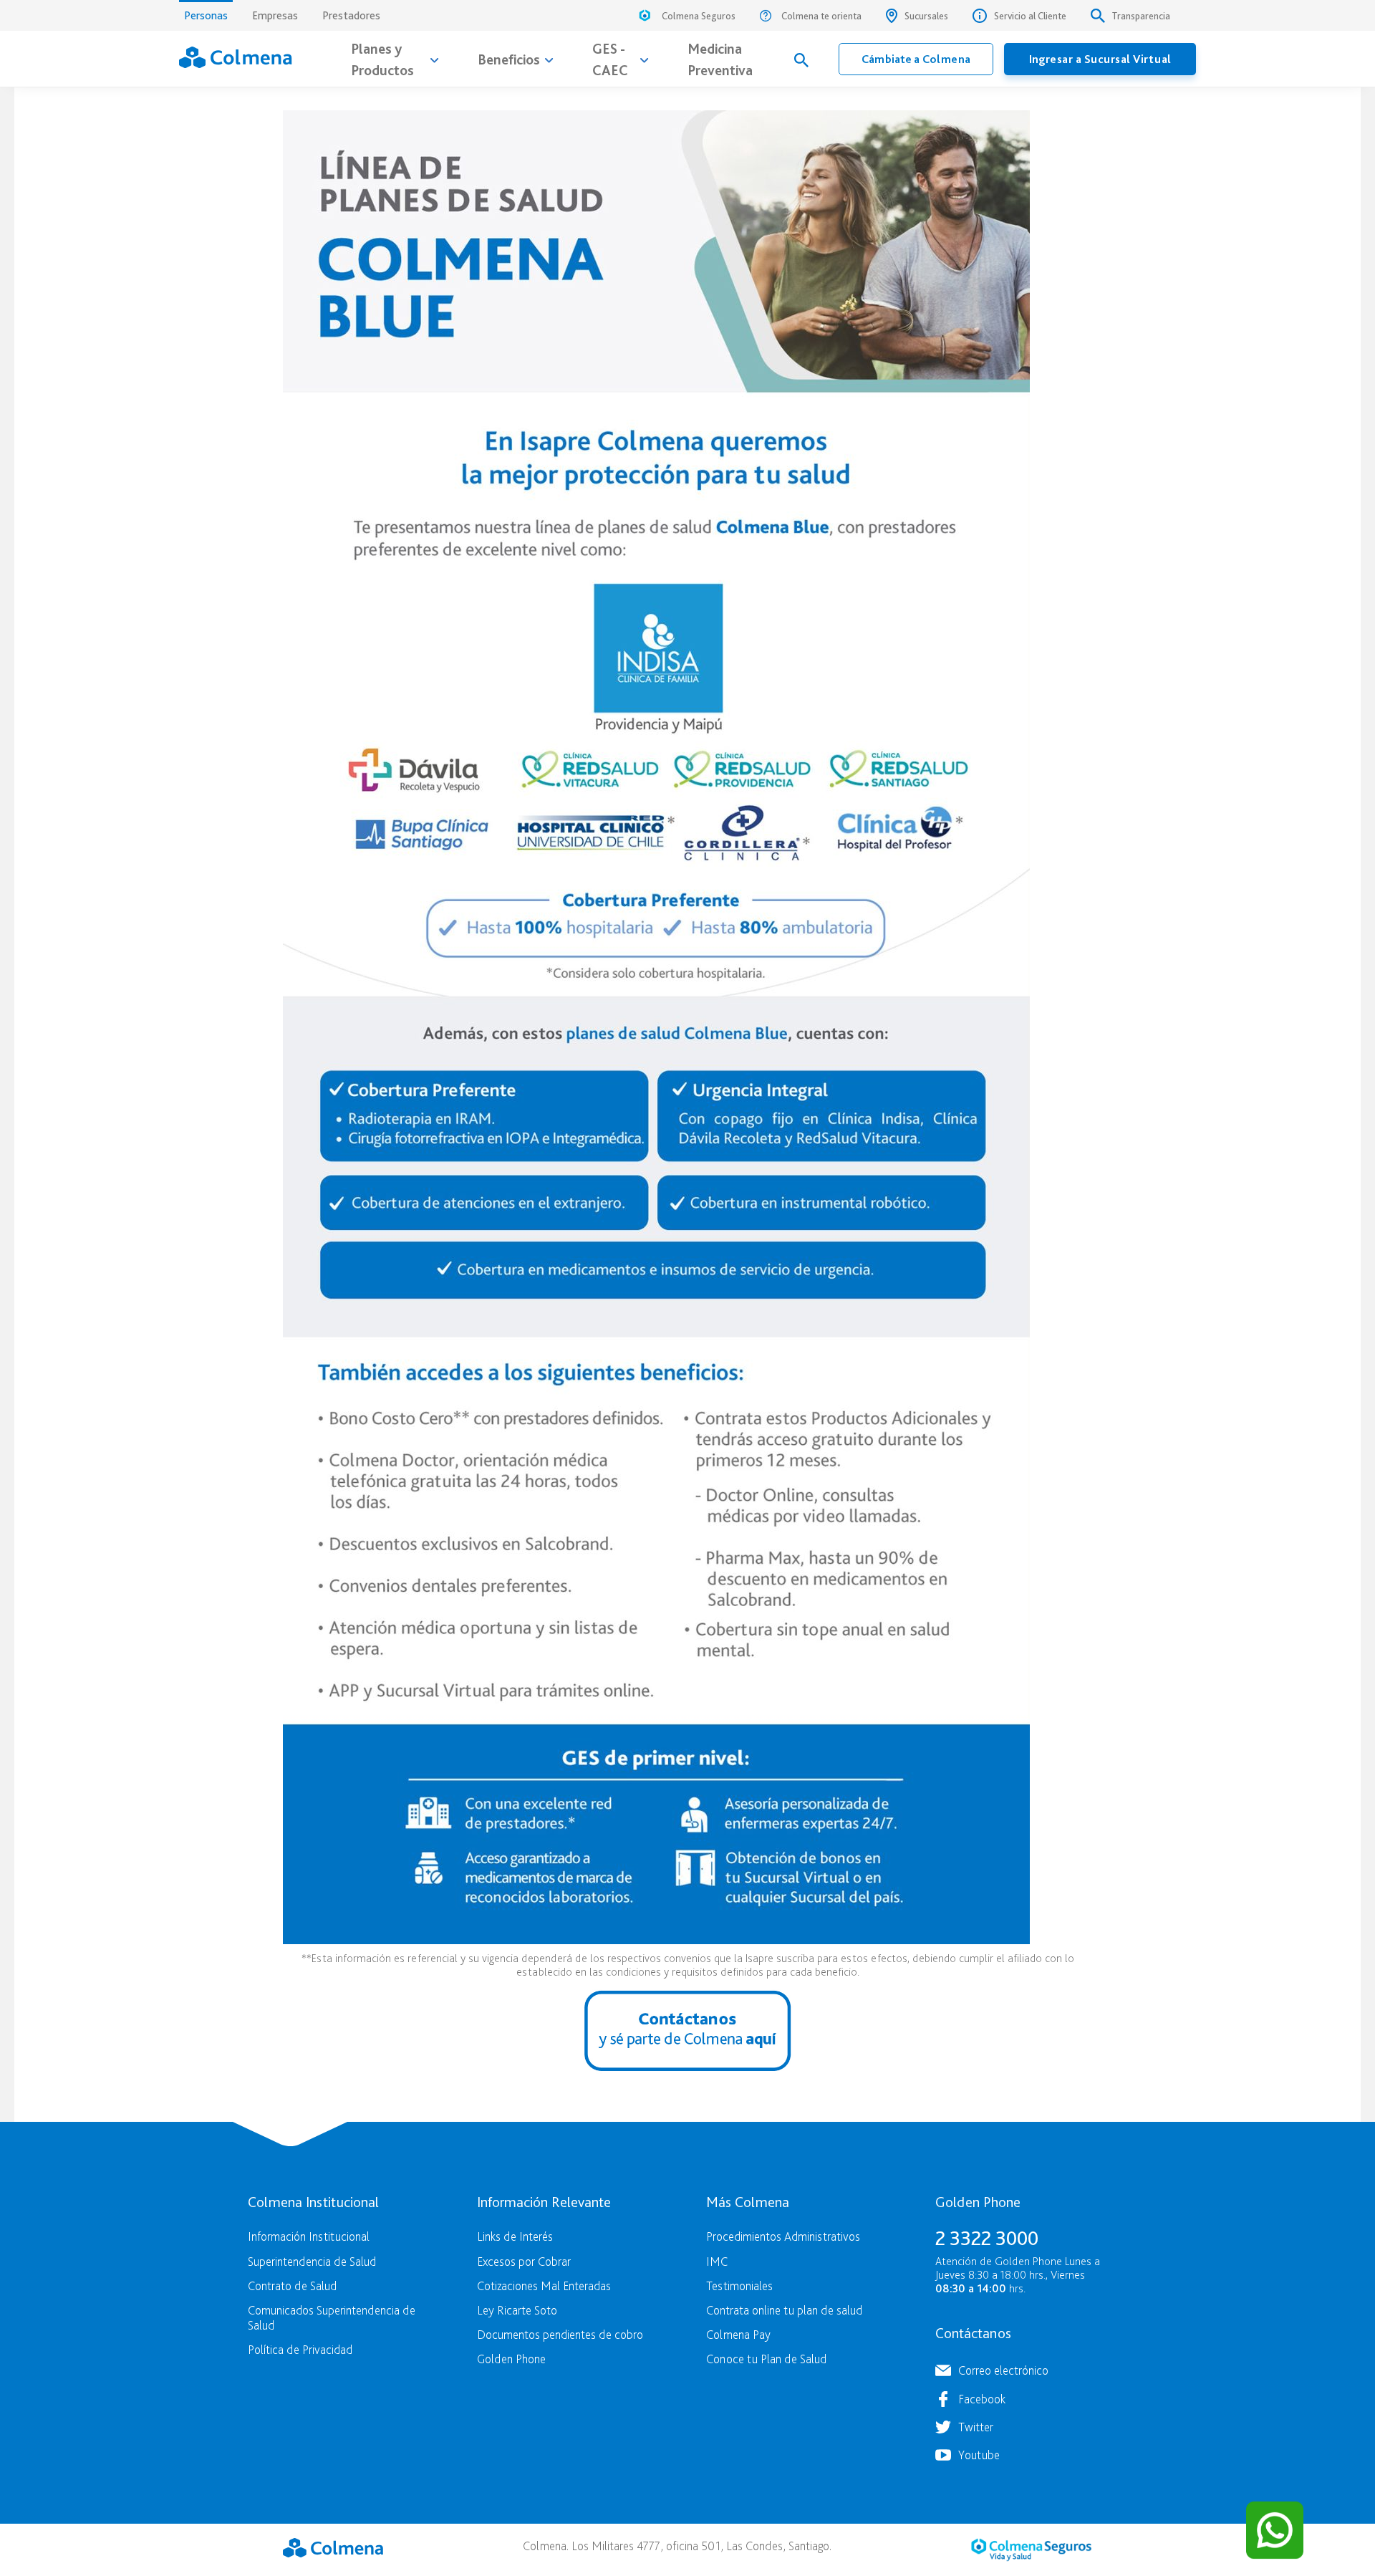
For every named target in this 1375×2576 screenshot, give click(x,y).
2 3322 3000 (987, 2238)
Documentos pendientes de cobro (560, 2334)
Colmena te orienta (821, 16)
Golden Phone (511, 2359)
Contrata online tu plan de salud (784, 2310)
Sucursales (926, 16)
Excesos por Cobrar (524, 2261)
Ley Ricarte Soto (517, 2310)
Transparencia (1141, 16)
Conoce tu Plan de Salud (766, 2359)
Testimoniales (739, 2286)
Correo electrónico (1003, 2370)
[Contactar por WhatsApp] (1275, 2530)
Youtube (979, 2455)
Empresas (275, 15)
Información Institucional (309, 2236)
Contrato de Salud (292, 2286)
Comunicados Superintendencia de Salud (332, 2317)
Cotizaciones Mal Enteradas (544, 2286)
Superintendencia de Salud (312, 2261)
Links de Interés (515, 2236)
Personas (206, 15)
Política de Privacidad (300, 2349)
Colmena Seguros (699, 16)
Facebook (982, 2399)
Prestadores (351, 15)
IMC (717, 2261)
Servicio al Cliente (1030, 16)
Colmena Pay (738, 2334)
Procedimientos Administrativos (783, 2236)
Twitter (976, 2427)
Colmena (333, 2548)
